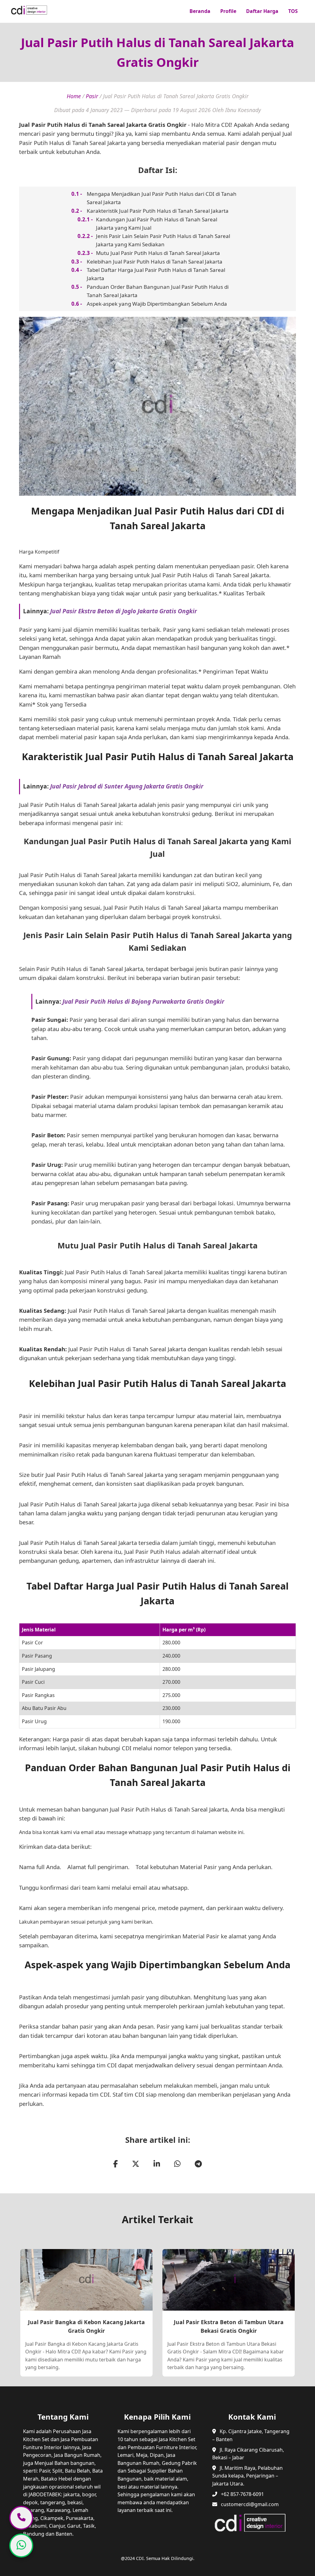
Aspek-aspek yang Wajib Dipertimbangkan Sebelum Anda (157, 304)
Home (74, 96)
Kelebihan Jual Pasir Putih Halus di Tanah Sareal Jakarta (155, 262)
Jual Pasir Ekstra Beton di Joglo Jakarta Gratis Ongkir (124, 611)
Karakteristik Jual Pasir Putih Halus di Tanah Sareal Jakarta (158, 211)
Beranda (200, 11)
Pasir (92, 96)
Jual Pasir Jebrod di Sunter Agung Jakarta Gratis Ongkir (127, 786)
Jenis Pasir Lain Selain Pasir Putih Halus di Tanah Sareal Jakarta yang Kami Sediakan (163, 240)
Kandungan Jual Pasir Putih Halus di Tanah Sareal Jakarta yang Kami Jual (157, 224)
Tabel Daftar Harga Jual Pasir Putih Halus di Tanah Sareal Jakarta (156, 274)
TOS (293, 11)
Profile (228, 11)
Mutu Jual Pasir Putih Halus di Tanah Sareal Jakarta (158, 253)
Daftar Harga (262, 11)
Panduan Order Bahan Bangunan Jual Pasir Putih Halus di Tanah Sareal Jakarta (158, 291)
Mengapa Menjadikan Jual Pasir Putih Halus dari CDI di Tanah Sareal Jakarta (162, 198)
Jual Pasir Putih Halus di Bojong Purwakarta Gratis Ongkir (143, 1001)
